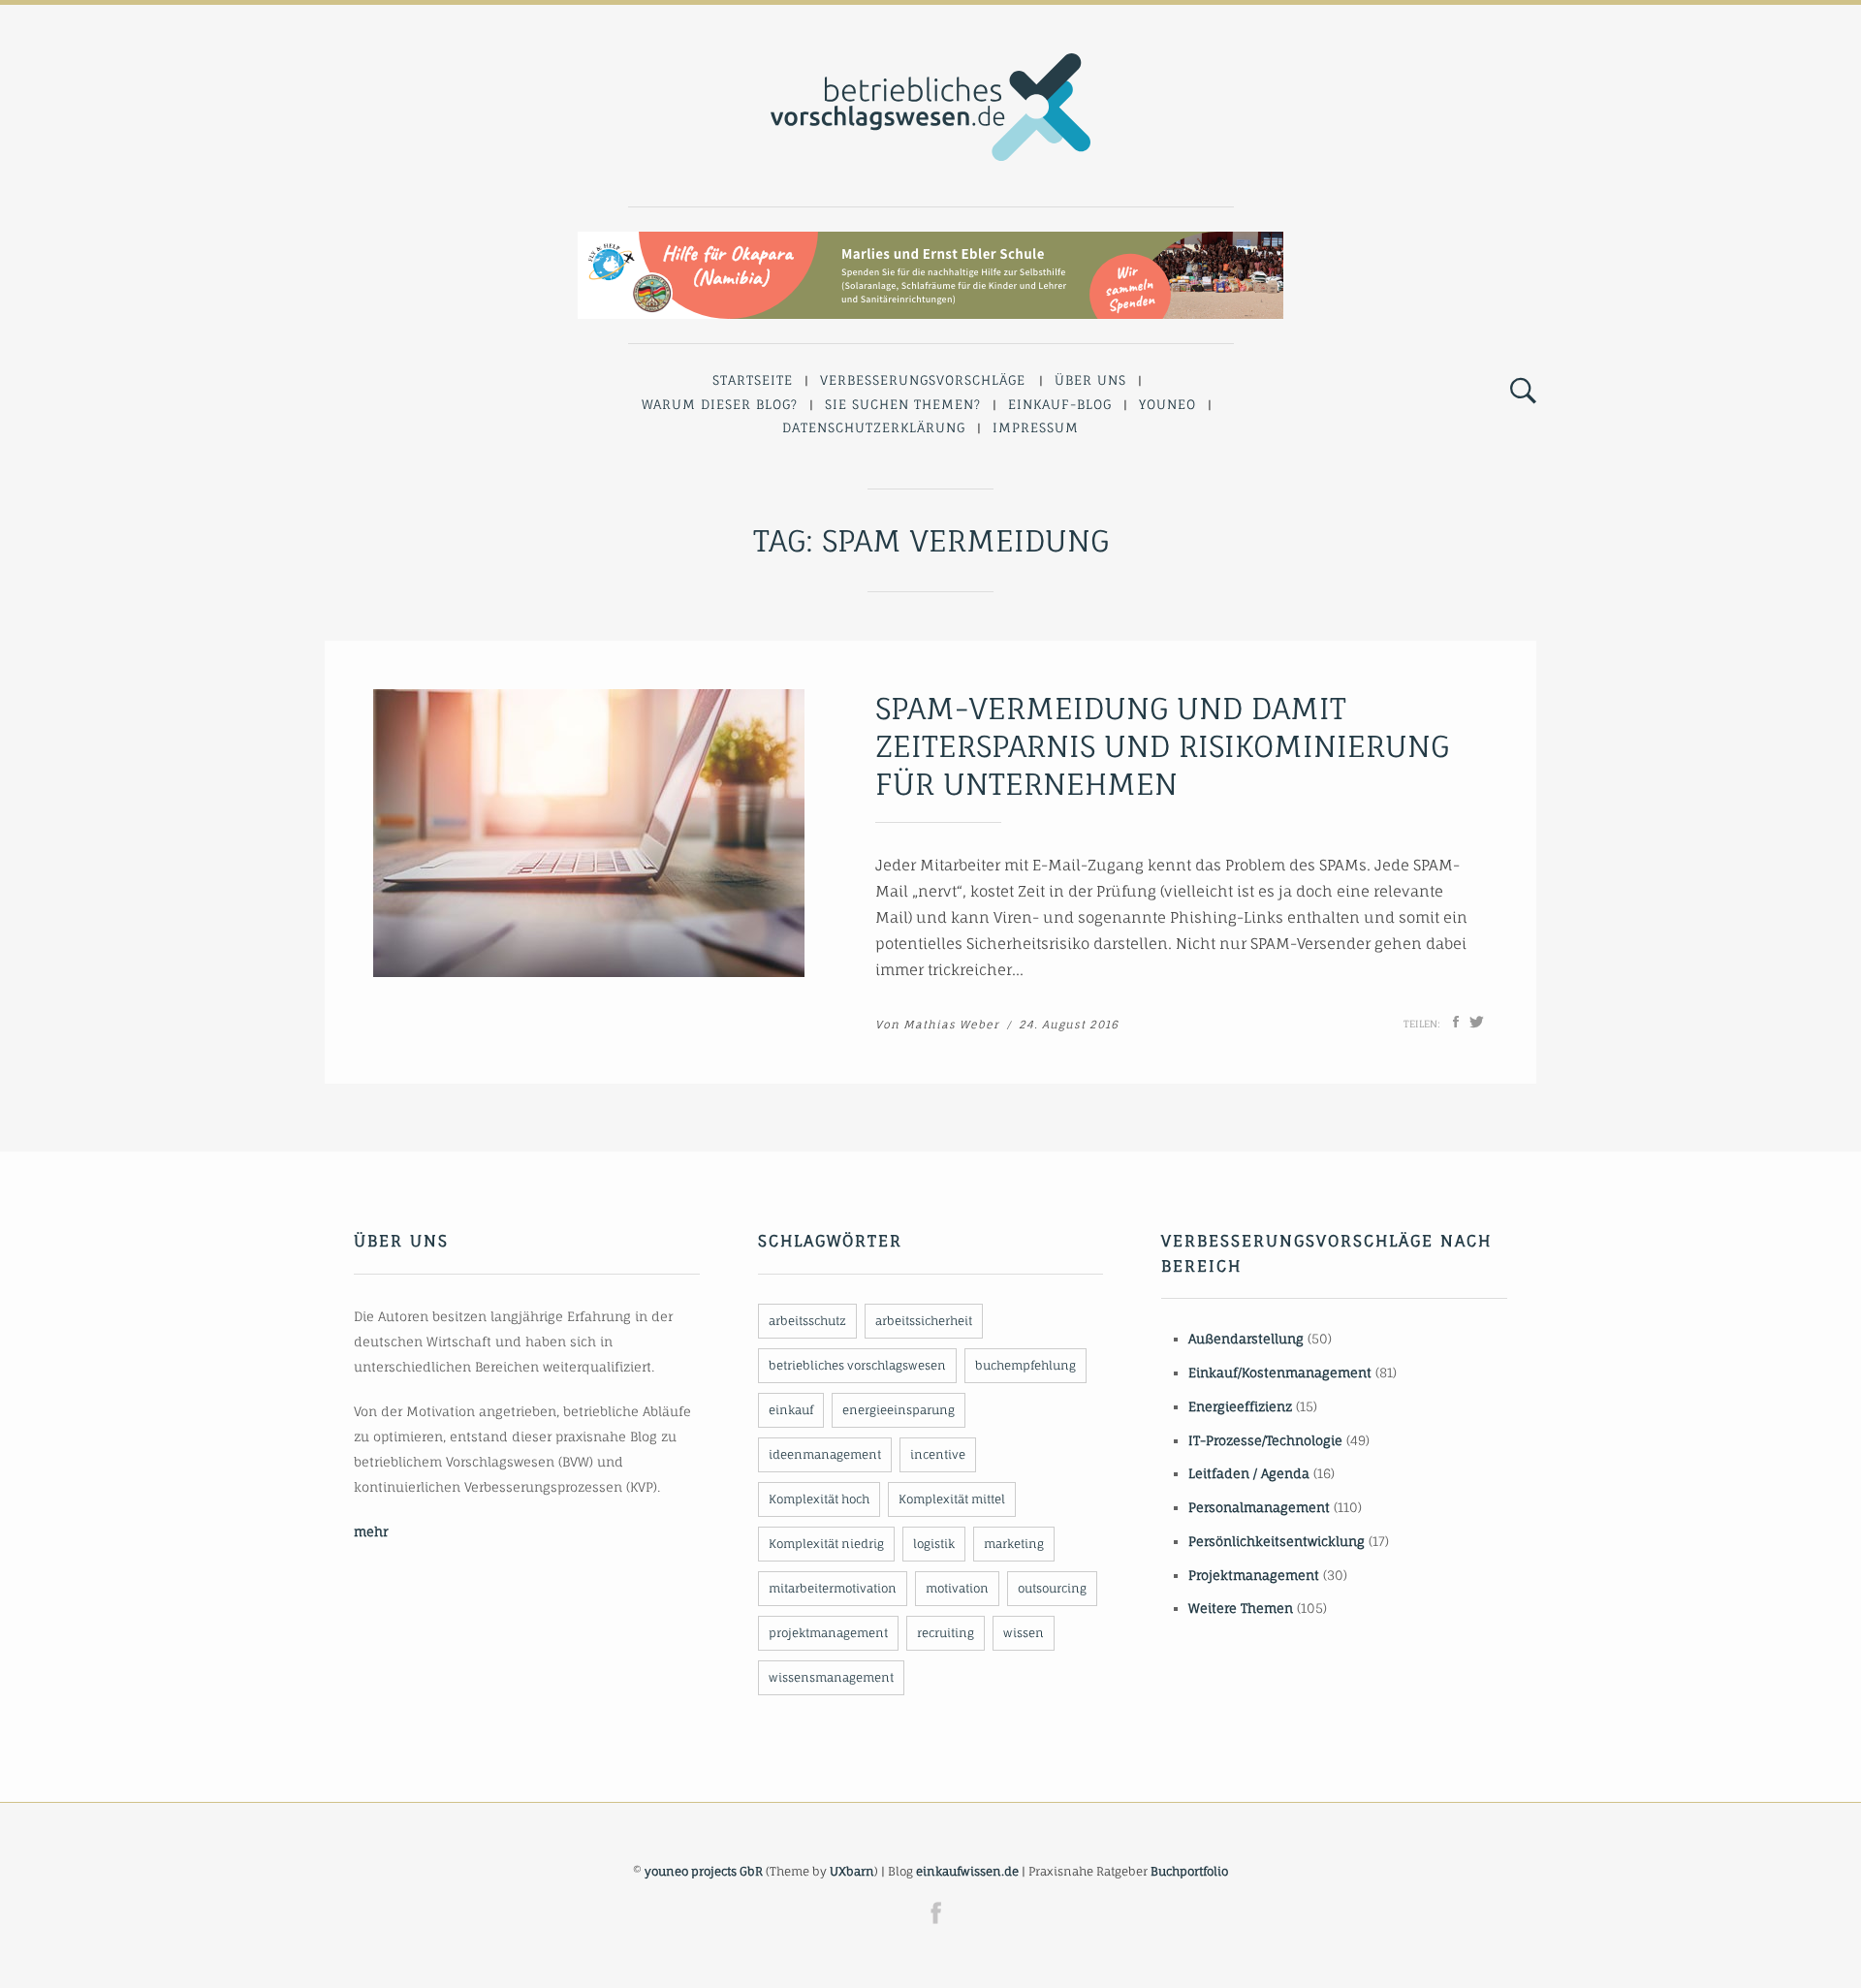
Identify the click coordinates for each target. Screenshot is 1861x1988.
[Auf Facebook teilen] (1456, 1022)
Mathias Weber (951, 1025)
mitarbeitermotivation (833, 1588)
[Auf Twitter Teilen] (1477, 1022)
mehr (371, 1531)
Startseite (753, 380)
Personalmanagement (1259, 1507)
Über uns (1090, 380)
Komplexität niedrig (826, 1544)
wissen (1024, 1633)
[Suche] (1523, 392)
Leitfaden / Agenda (1249, 1473)
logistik (934, 1544)
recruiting (946, 1633)
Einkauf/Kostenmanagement (1280, 1373)
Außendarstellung (1246, 1339)
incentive (938, 1454)
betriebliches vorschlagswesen (857, 1365)
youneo (1167, 404)
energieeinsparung (899, 1410)
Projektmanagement (1254, 1575)
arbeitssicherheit (924, 1321)
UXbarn (852, 1871)
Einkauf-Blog (1060, 404)
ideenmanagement (825, 1454)
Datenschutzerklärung (874, 427)
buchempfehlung (1025, 1365)
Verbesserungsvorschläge (923, 380)
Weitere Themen (1241, 1608)
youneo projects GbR (704, 1871)
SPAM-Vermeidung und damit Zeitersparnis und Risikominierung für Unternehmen (1162, 746)
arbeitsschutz (807, 1321)
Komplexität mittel (952, 1499)
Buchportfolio (1189, 1871)
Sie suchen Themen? (903, 404)
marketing (1014, 1544)
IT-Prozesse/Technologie (1265, 1440)
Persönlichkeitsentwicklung (1277, 1541)
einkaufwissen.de (967, 1871)
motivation (957, 1588)
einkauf (791, 1410)
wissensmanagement (831, 1677)
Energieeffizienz (1240, 1406)
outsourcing (1052, 1588)
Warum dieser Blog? (720, 404)
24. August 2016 (1069, 1025)
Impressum (1036, 427)
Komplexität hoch (819, 1499)
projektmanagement (828, 1633)
